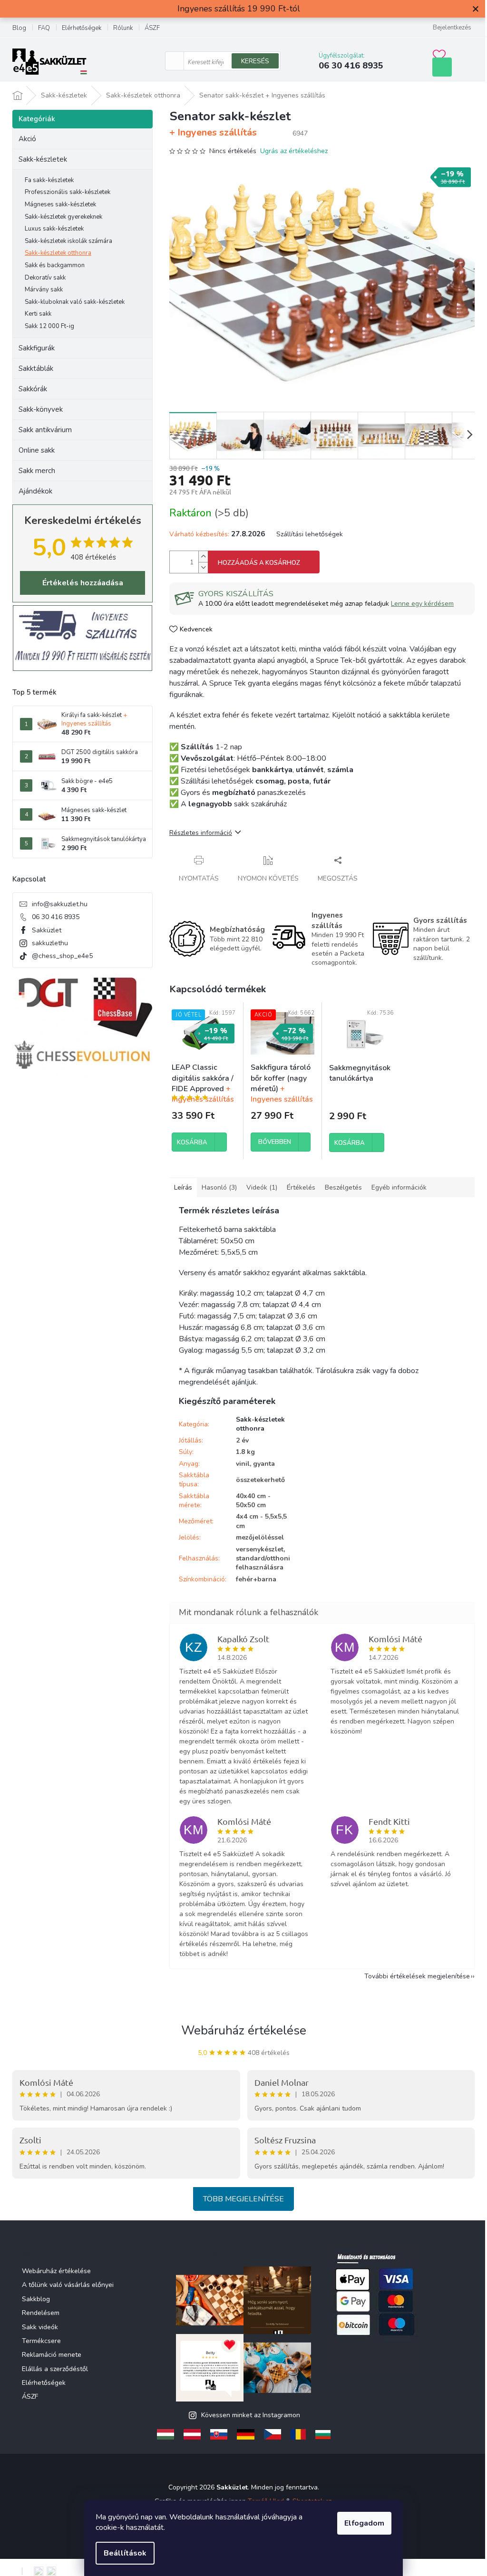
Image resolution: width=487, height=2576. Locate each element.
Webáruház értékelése (244, 2030)
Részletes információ (201, 833)
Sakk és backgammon (55, 265)
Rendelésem (41, 2313)
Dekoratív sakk (45, 278)
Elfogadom (364, 2523)
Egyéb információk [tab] (399, 1187)
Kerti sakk (38, 314)
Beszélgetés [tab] (343, 1187)
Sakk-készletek (43, 159)
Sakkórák (33, 389)
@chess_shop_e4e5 (62, 956)
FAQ (44, 28)
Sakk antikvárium (45, 430)
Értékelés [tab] (301, 1187)
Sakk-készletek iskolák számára (68, 241)
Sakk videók (40, 2327)
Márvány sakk (44, 290)
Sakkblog (36, 2299)
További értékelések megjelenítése (417, 1976)
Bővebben (275, 1142)
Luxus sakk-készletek (54, 229)
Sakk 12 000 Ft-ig (49, 326)
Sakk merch (37, 471)
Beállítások (125, 2553)
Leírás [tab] (183, 1187)
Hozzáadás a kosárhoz (259, 563)
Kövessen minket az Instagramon (251, 2415)
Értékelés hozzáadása (83, 583)
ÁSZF (152, 28)
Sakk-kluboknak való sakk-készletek (75, 302)
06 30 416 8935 (56, 917)
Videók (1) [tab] (262, 1187)
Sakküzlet (47, 930)
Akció (27, 139)
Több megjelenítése (243, 2199)
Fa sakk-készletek (49, 180)
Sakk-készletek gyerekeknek (63, 217)
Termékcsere (41, 2341)
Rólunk (123, 28)
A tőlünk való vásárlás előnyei (68, 2285)
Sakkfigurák (37, 348)
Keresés (255, 61)
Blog (19, 28)
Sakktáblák (36, 368)
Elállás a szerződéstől (55, 2369)
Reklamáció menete (52, 2355)
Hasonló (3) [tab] (219, 1187)
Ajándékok (35, 491)
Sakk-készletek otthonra (58, 253)
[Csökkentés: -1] (203, 567)
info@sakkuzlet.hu (60, 904)
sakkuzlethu (50, 943)
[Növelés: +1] (203, 557)
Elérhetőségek (82, 28)
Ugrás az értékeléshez (294, 151)
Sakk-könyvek (41, 409)
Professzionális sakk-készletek (68, 192)
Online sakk (37, 450)
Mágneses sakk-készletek (60, 204)
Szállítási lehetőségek (310, 534)
